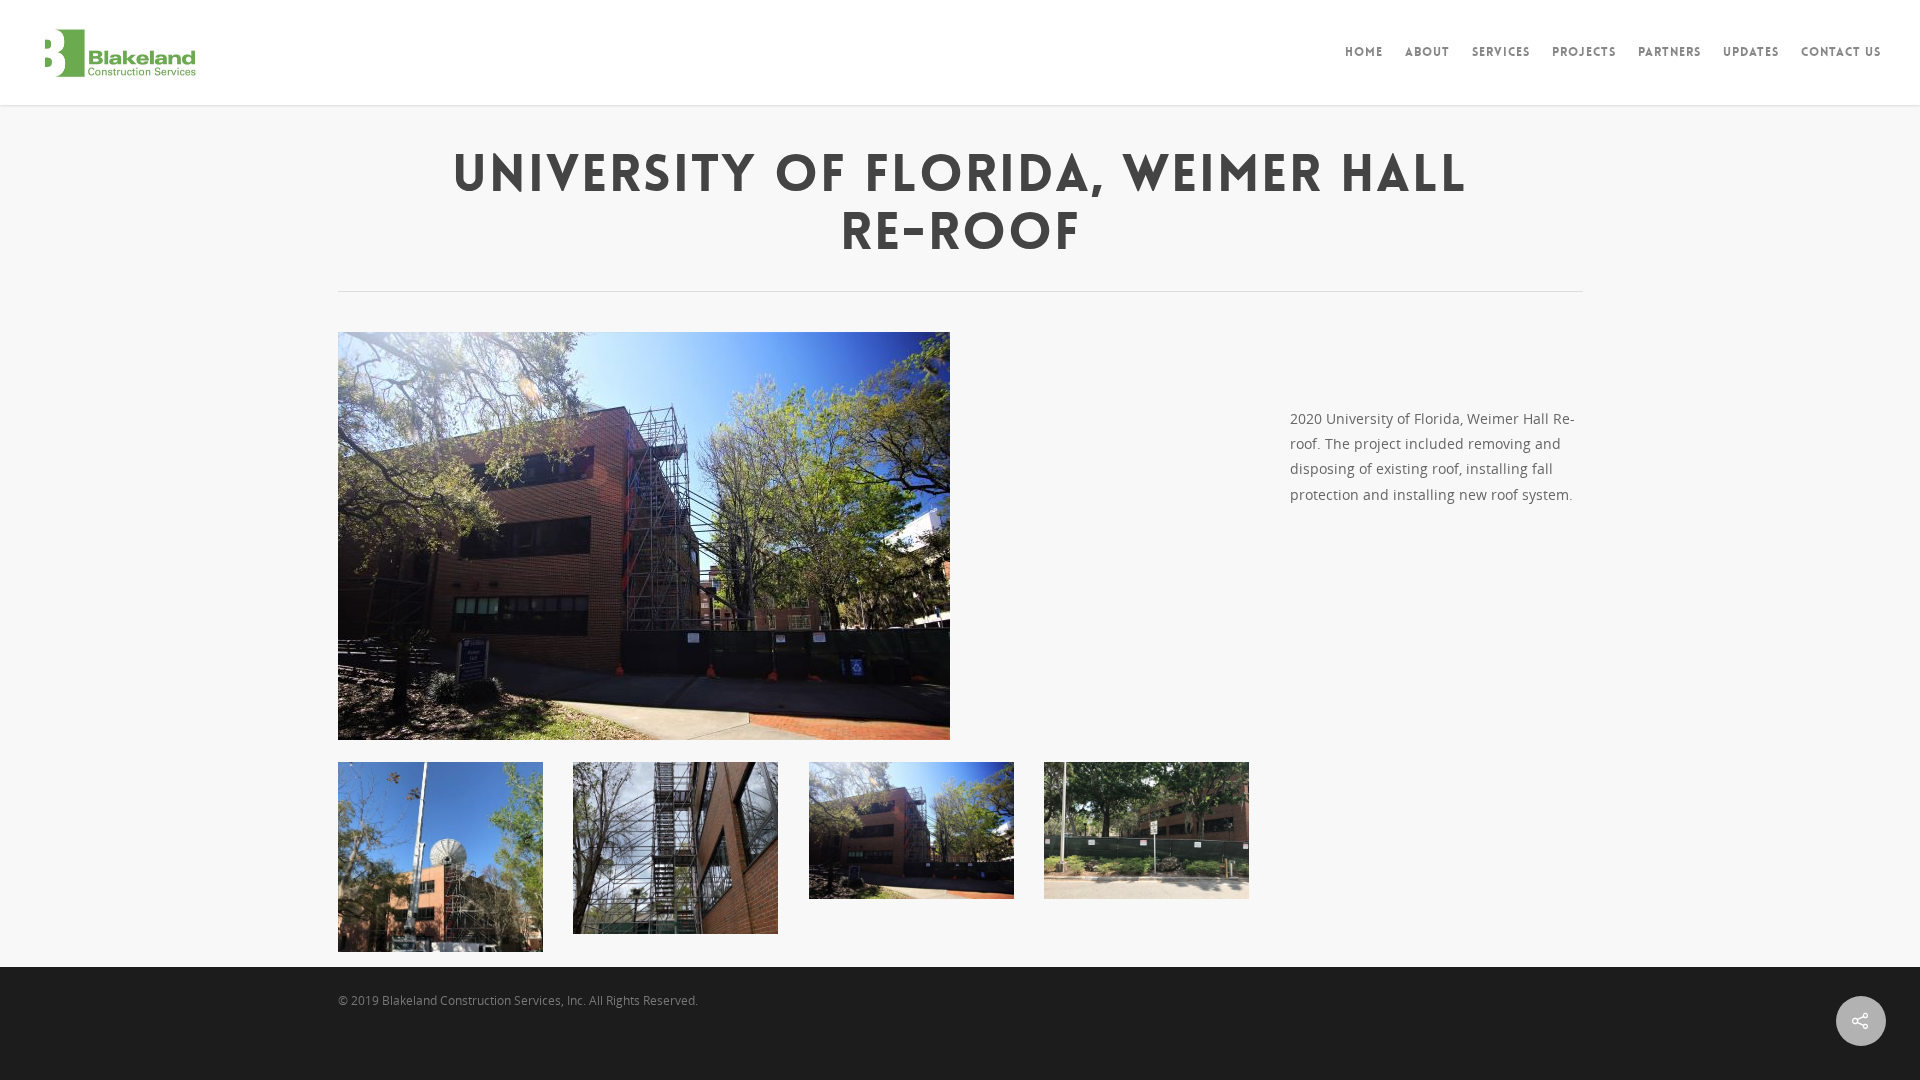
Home (1364, 52)
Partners (1669, 52)
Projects (1584, 52)
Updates (1751, 52)
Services (1501, 52)
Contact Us (1841, 52)
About (1427, 52)
